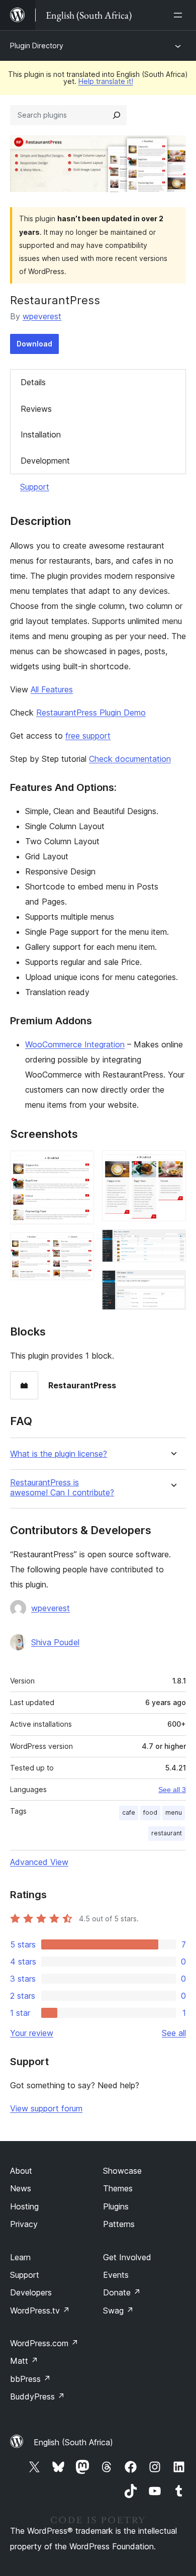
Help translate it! (106, 81)
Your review (32, 2033)
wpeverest (42, 316)
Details (33, 382)
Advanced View (39, 1862)
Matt (24, 2361)
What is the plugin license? (59, 1454)
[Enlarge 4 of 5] (172, 1243)
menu (174, 1812)
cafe (129, 1812)
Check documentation (130, 759)
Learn (20, 2257)
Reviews (36, 409)
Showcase (122, 2171)
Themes (118, 2188)
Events (116, 2275)
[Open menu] (180, 15)
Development (45, 461)
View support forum (46, 2108)
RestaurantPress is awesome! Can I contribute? (62, 1487)
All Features (52, 689)
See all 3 (172, 1790)
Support (35, 487)
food (150, 1812)
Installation (41, 434)
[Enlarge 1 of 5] (80, 1164)
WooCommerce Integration (75, 1044)
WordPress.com (44, 2343)
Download (34, 344)
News (21, 2188)
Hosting (24, 2206)
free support (88, 736)
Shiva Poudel (55, 1642)
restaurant (167, 1833)
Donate (122, 2292)
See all (174, 2033)
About (21, 2171)
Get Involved (127, 2257)
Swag (118, 2311)
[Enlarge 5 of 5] (172, 1284)
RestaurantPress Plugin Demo (91, 713)
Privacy (24, 2224)
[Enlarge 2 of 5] (80, 1246)
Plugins (116, 2206)
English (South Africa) (73, 2442)
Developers (31, 2292)
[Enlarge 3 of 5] (172, 1164)
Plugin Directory (37, 46)
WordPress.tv (40, 2311)
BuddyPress (37, 2396)
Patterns (119, 2224)
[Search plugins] (117, 115)
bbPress (30, 2379)
